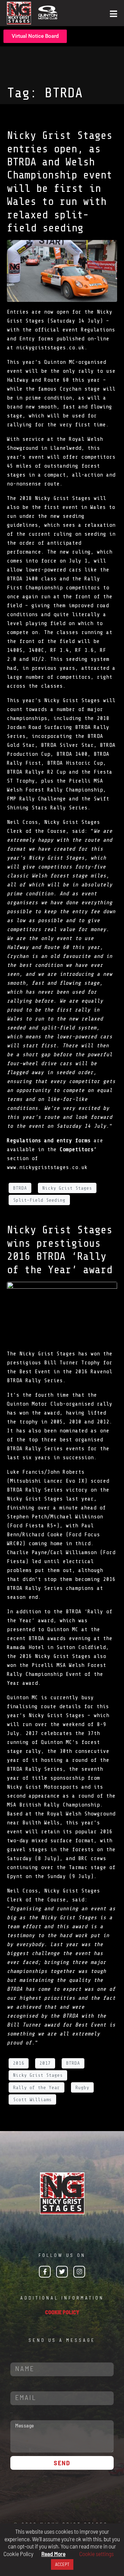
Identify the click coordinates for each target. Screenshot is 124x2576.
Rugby (82, 2088)
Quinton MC (60, 362)
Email (11, 2384)
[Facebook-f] (45, 2272)
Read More (53, 2554)
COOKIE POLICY (62, 2312)
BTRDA (20, 1188)
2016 (19, 2063)
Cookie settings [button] (96, 2554)
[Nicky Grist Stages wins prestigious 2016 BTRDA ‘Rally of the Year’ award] (62, 1312)
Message (12, 2413)
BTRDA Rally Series (35, 1380)
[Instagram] (79, 2272)
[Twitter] (62, 2272)
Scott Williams (32, 2100)
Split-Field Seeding (39, 1200)
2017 (45, 2063)
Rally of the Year (37, 2088)
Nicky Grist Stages (67, 1188)
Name (11, 2355)
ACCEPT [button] (62, 2564)
